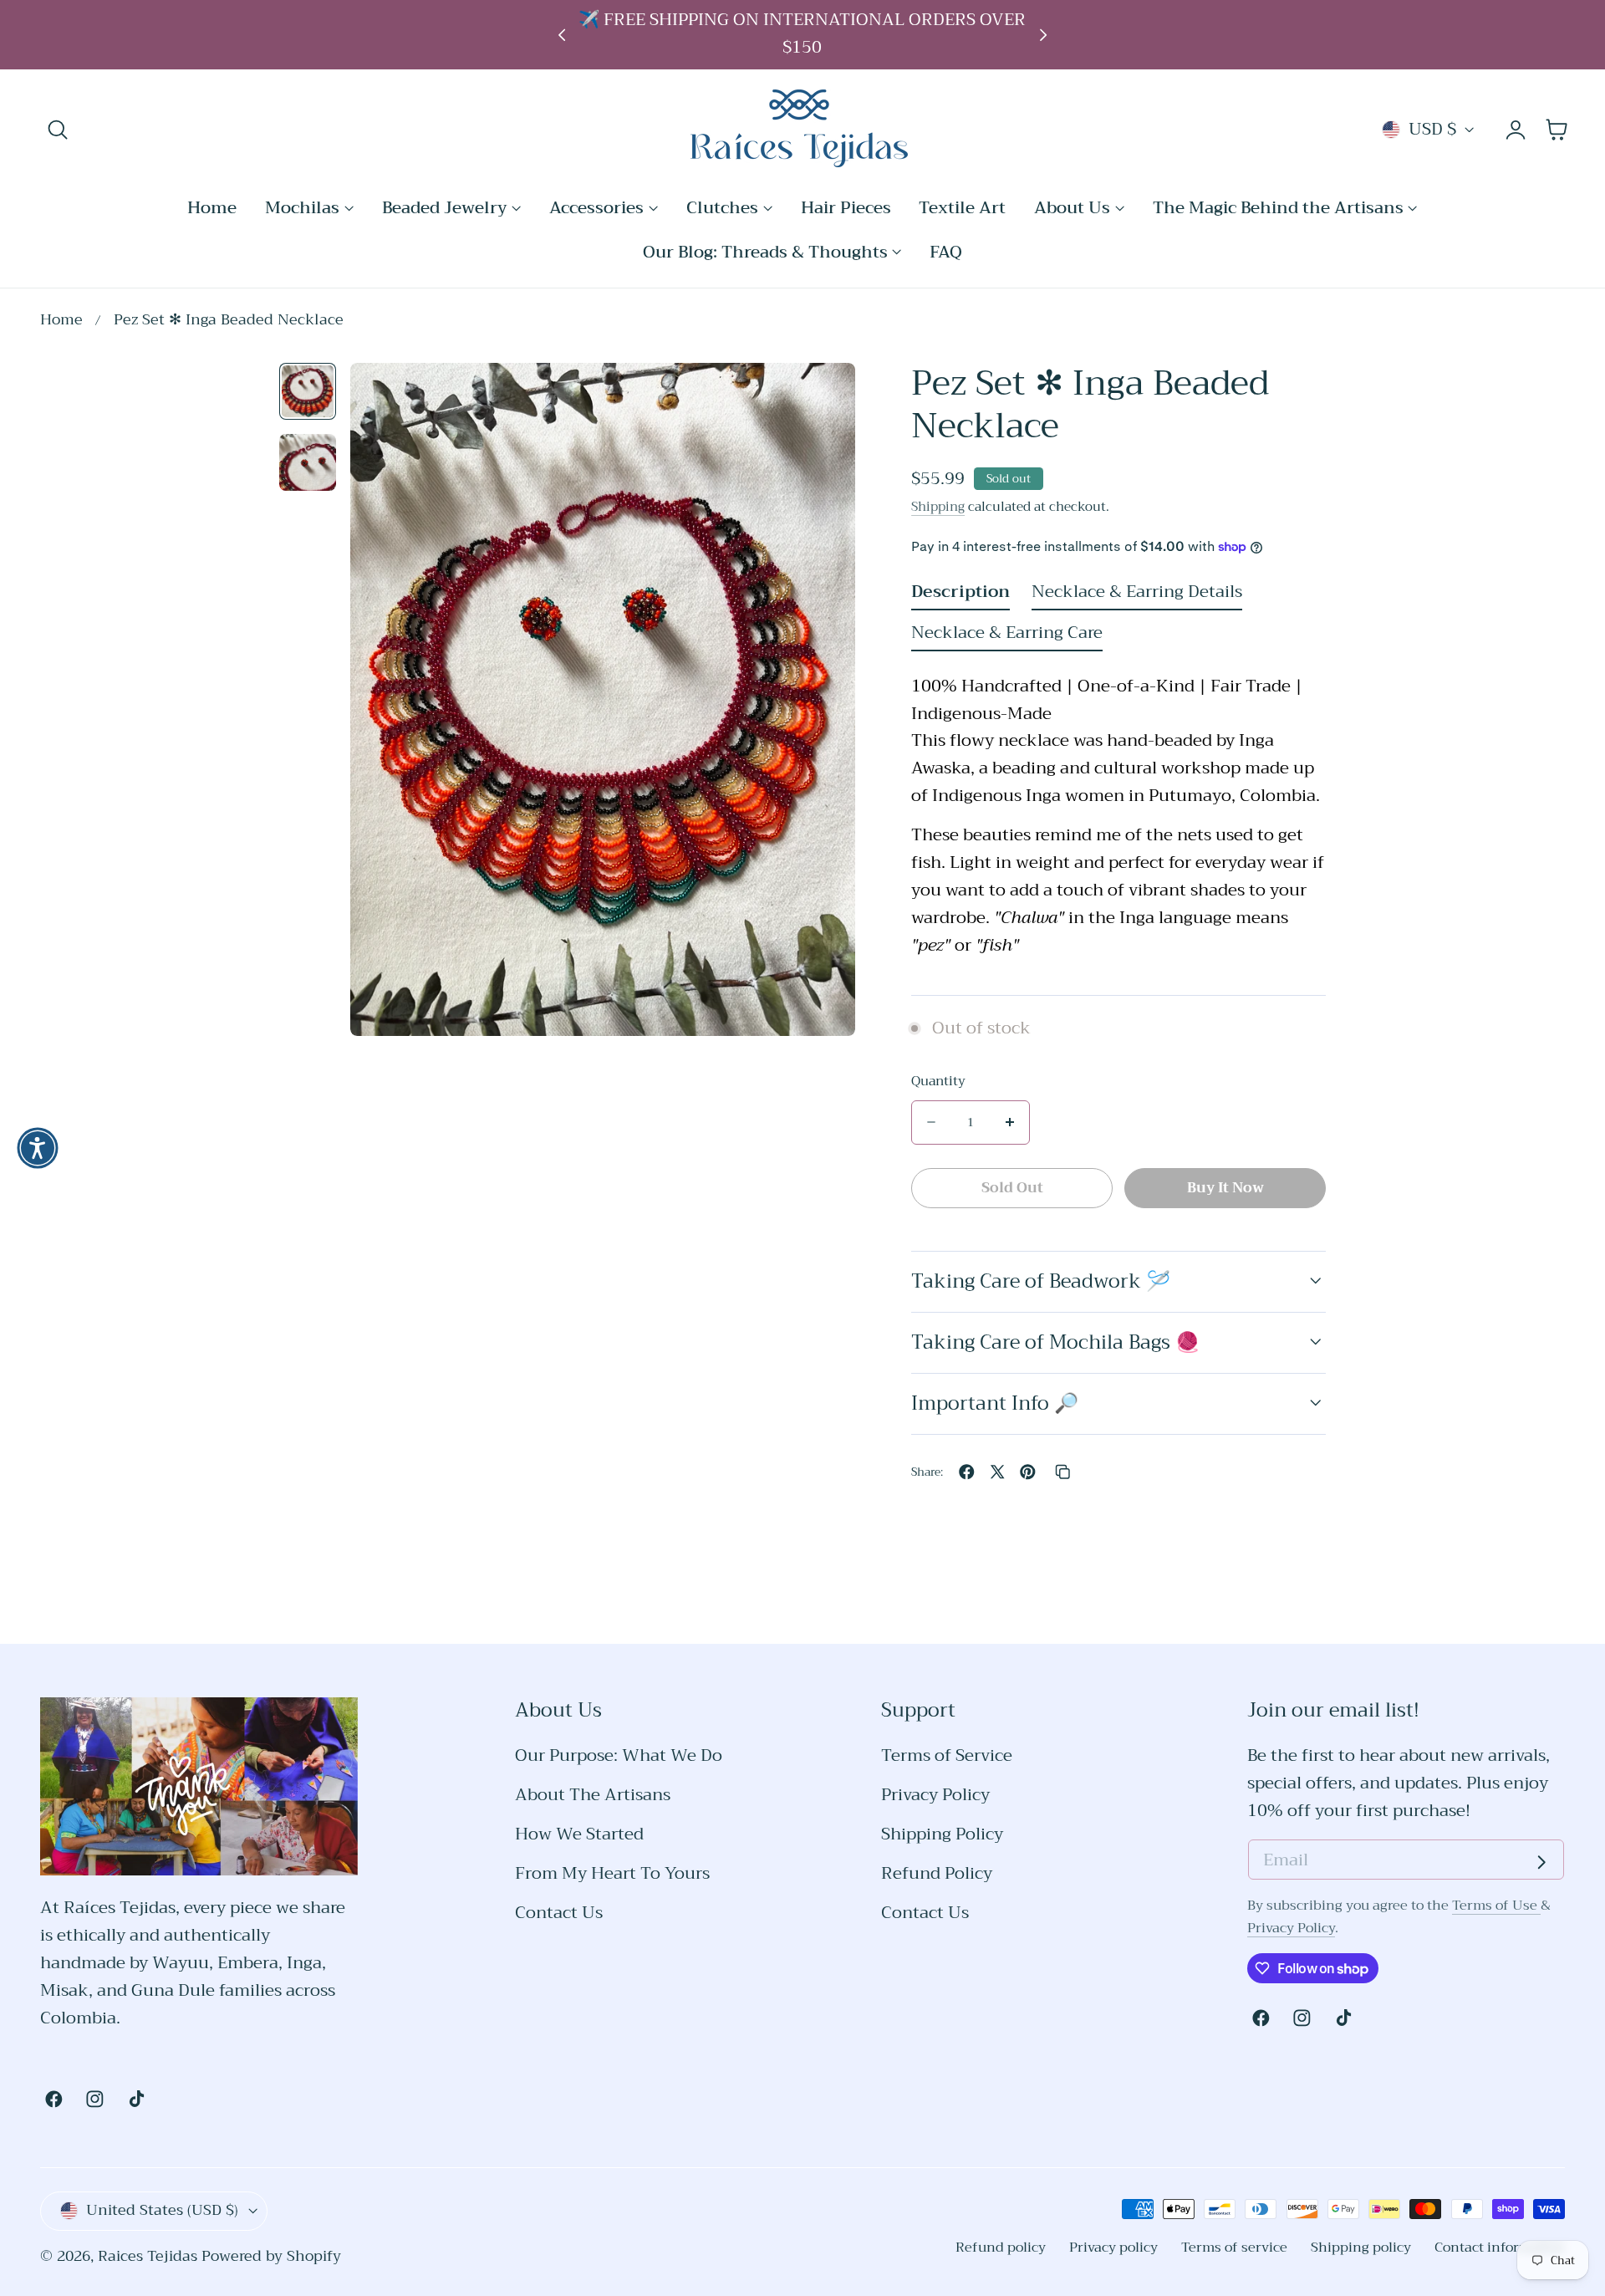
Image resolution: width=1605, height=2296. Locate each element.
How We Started (579, 1835)
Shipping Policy (942, 1835)
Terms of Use (1496, 1905)
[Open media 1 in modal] (820, 398)
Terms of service (1234, 2247)
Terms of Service (947, 1756)
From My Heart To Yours (612, 1874)
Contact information (1500, 2247)
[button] (58, 130)
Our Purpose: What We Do (619, 1756)
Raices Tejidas (148, 2256)
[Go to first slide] (1044, 35)
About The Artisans (593, 1796)
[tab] (308, 391)
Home (61, 321)
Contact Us (559, 1913)
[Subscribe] (1541, 1862)
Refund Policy (937, 1874)
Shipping (938, 506)
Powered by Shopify (271, 2256)
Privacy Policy (935, 1796)
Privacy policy (1113, 2247)
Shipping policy (1361, 2247)
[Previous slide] (561, 35)
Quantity (938, 1082)
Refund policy (1001, 2247)
